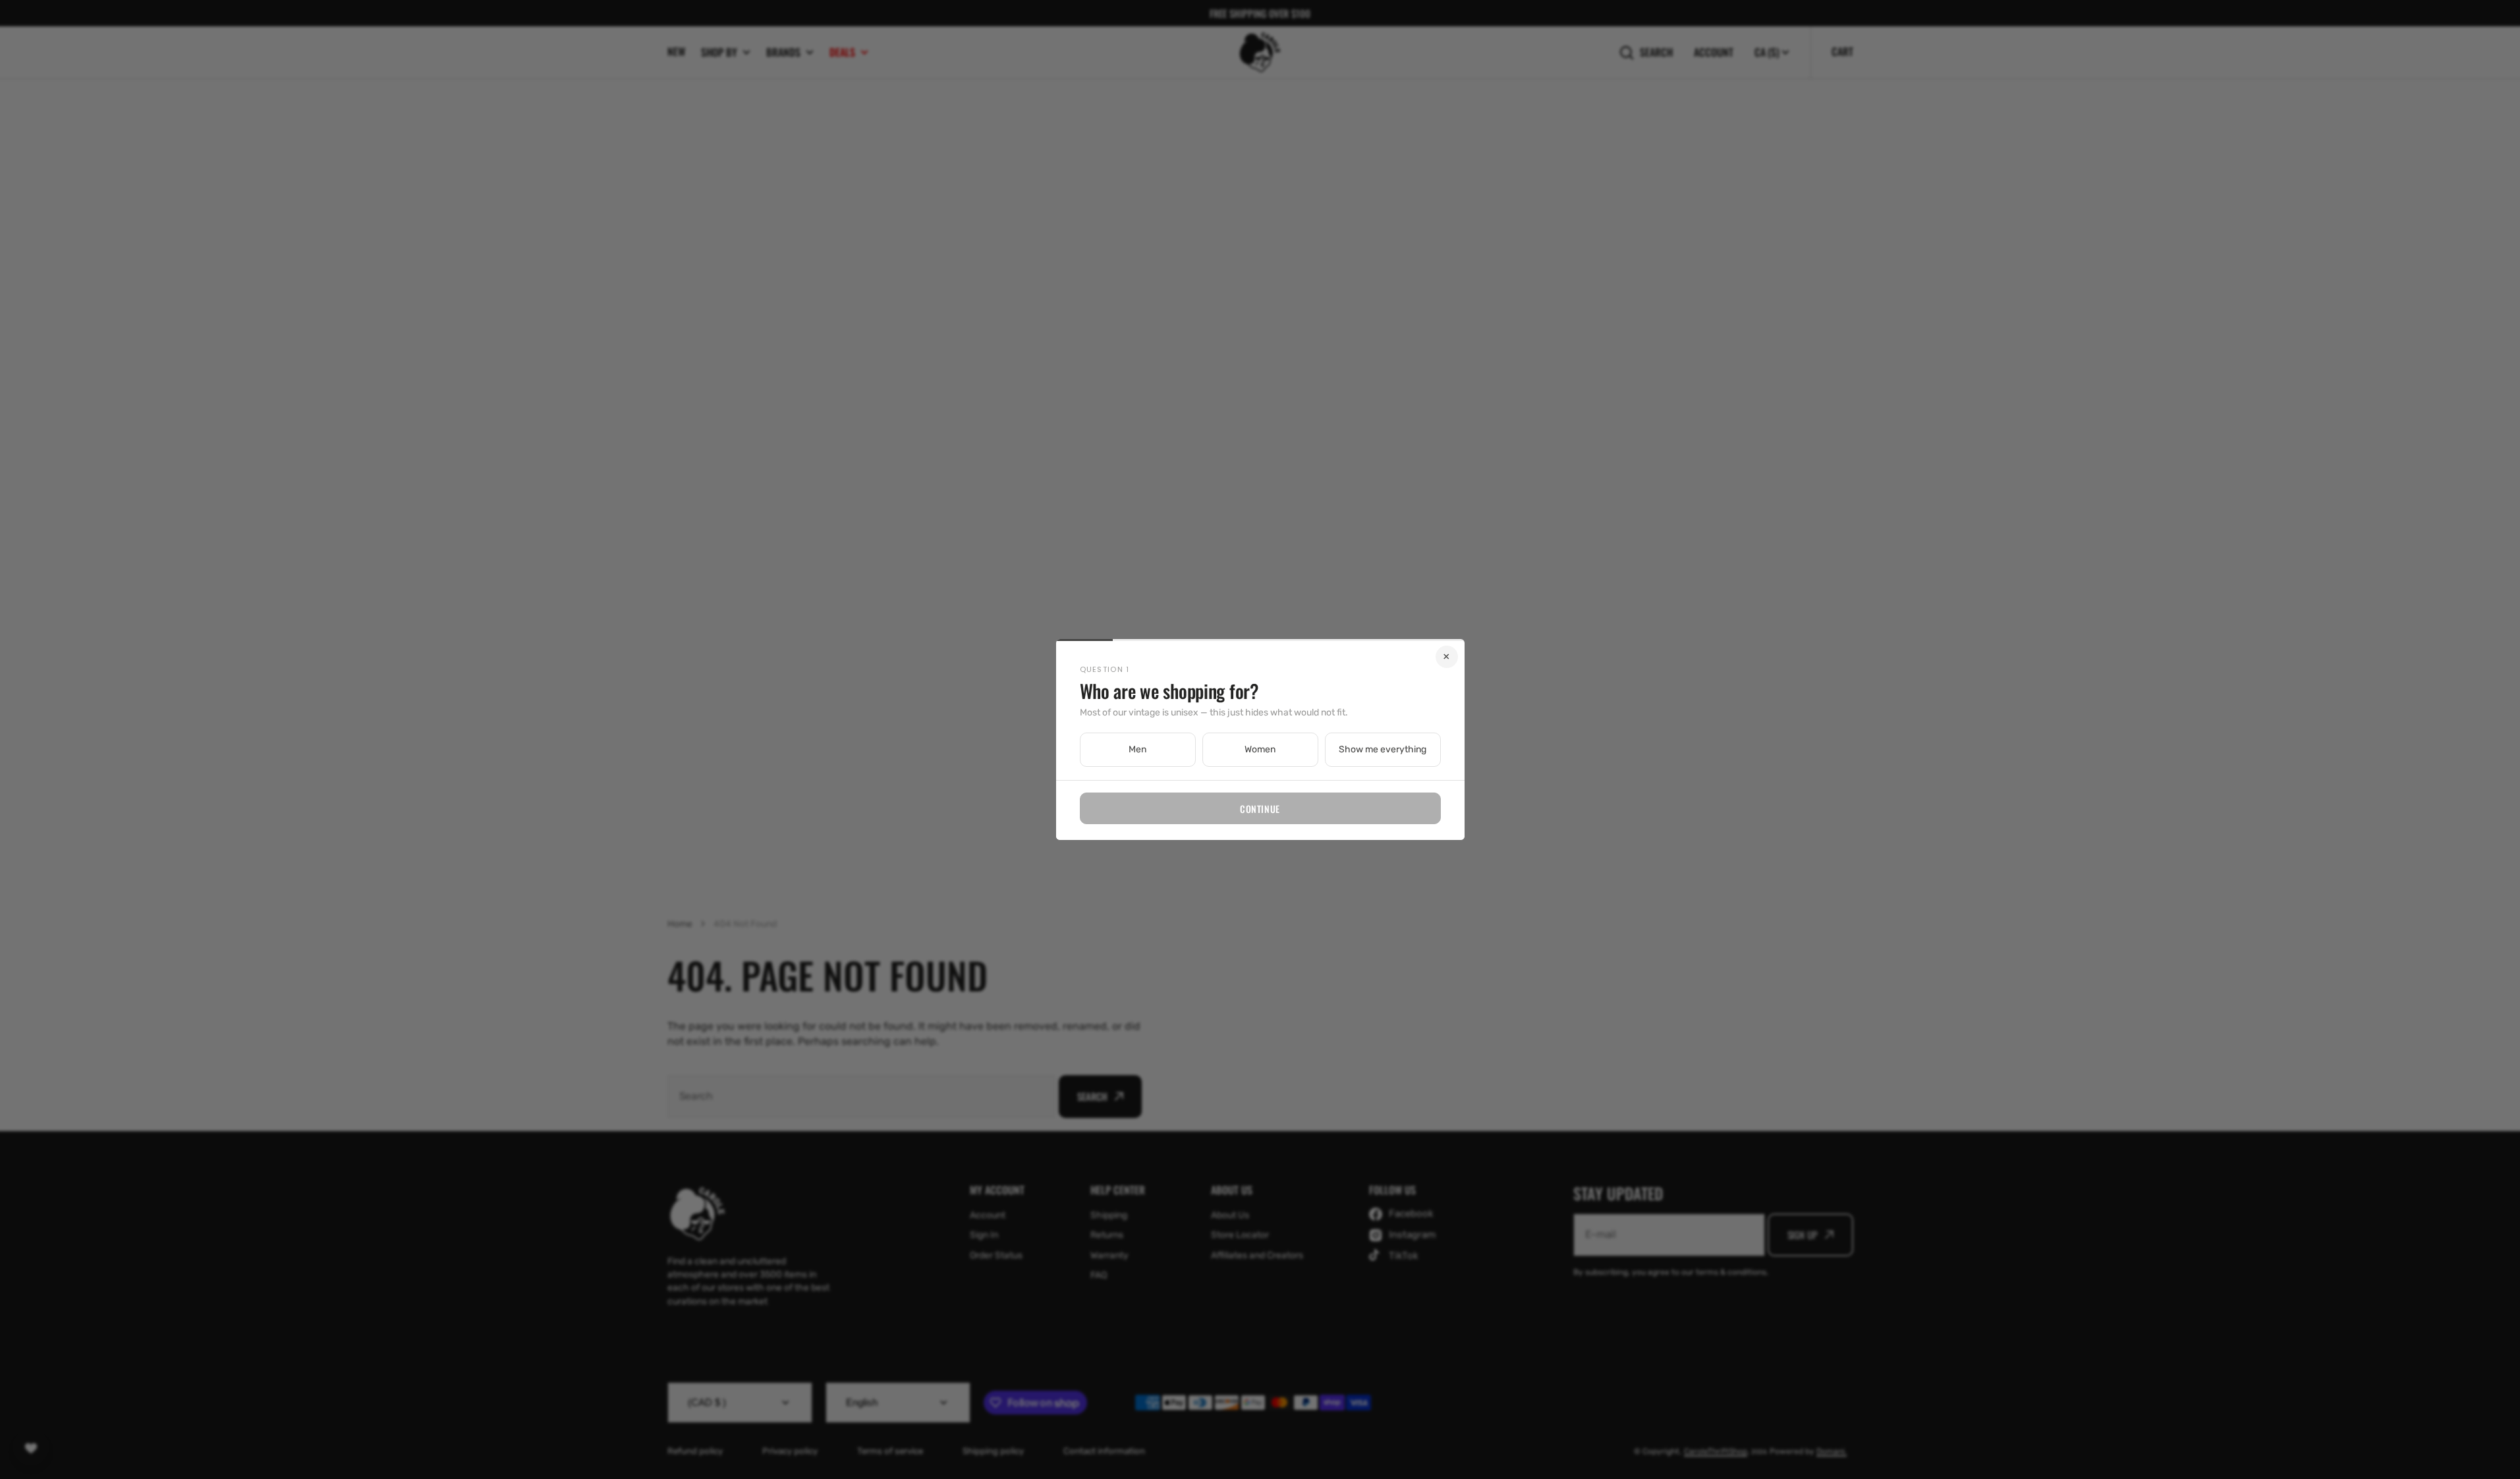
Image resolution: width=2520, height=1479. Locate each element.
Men (1137, 749)
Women (1260, 749)
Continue (1260, 809)
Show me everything (1383, 749)
